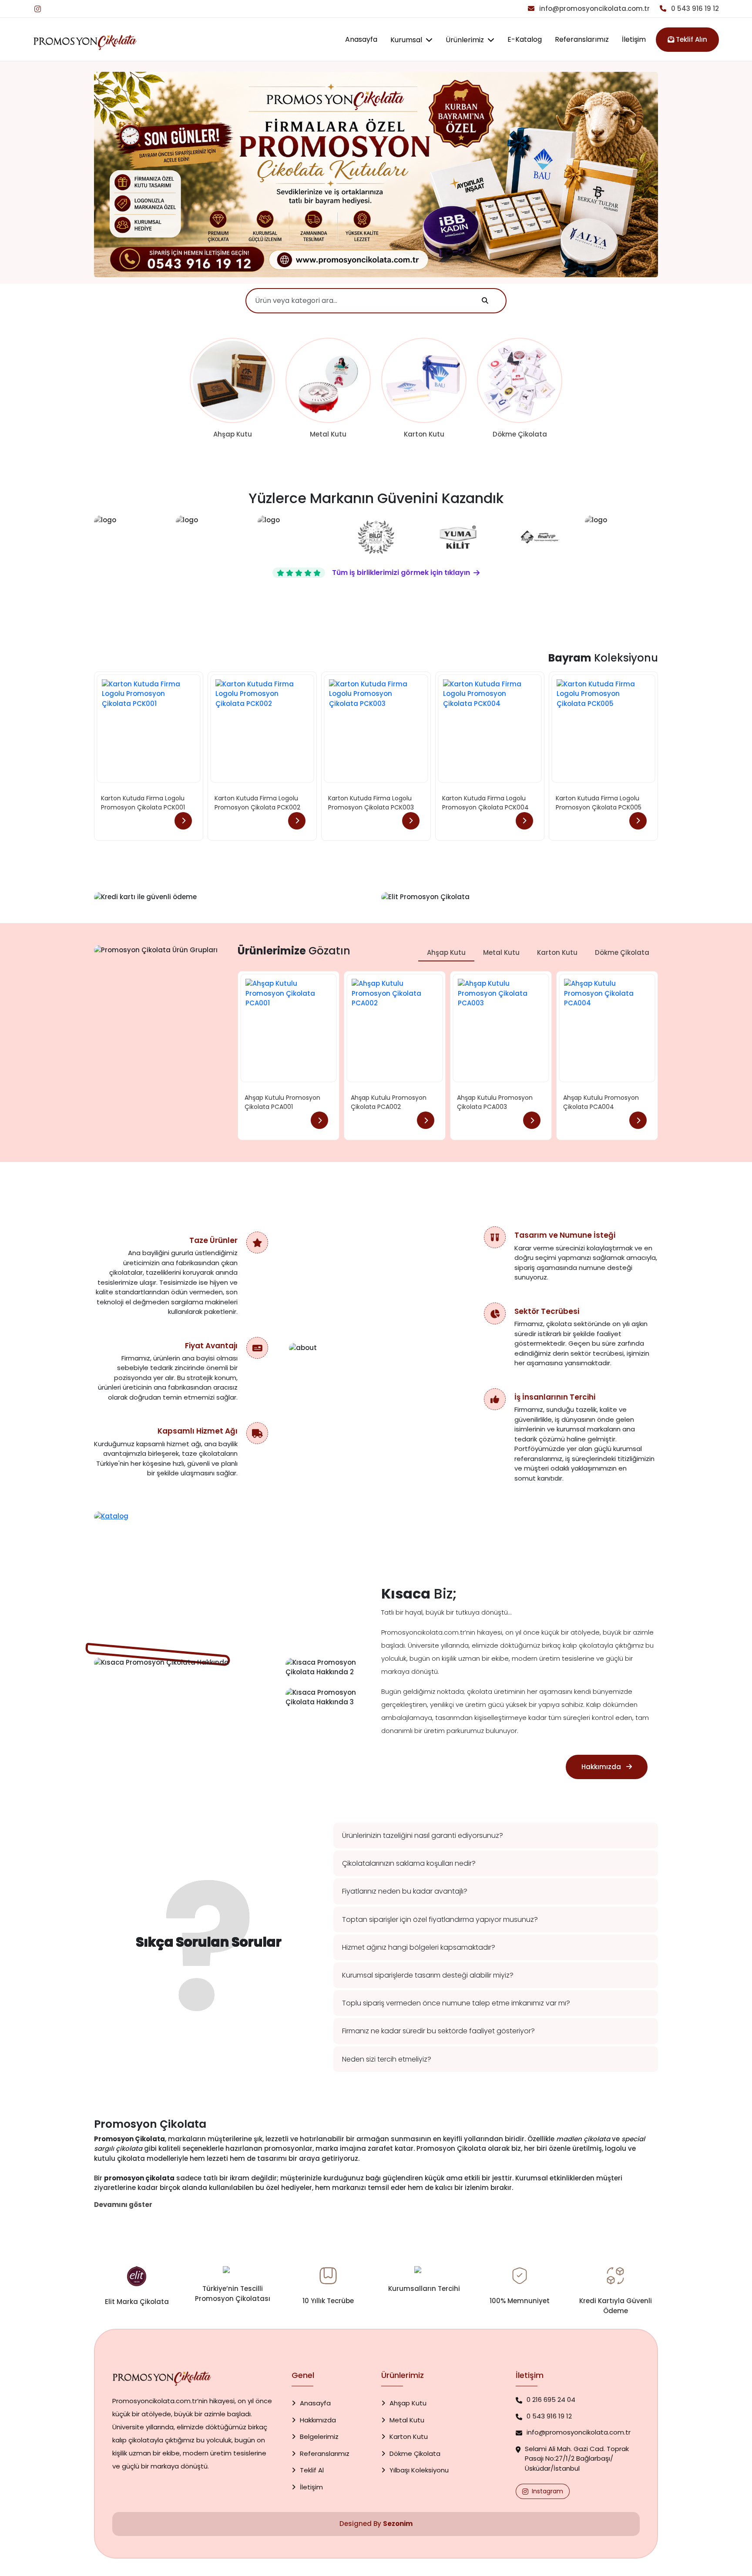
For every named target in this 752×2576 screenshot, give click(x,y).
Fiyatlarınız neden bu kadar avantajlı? (405, 1891)
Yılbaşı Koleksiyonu (419, 2470)
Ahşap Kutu (446, 952)
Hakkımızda (318, 2420)
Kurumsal (407, 40)
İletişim (634, 39)
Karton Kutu (557, 952)
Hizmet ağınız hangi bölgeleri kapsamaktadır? (419, 1947)
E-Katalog (525, 39)
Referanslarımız (582, 39)
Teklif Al (312, 2470)
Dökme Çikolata (622, 952)
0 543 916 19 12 (694, 8)
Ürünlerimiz (466, 40)
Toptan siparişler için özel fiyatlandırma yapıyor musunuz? (440, 1919)
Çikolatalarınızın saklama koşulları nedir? (409, 1863)
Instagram (547, 2491)
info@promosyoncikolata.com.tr (594, 8)
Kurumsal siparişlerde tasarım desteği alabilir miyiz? (428, 1975)
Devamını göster (123, 2205)
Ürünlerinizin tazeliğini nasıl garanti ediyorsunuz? (423, 1835)
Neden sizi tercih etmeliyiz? (387, 2059)
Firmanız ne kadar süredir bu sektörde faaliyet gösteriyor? (438, 2031)
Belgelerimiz (319, 2437)
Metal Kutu (501, 952)
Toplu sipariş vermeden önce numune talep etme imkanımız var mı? (456, 2003)
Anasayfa (361, 39)
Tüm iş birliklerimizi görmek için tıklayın (401, 573)
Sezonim (398, 2524)
